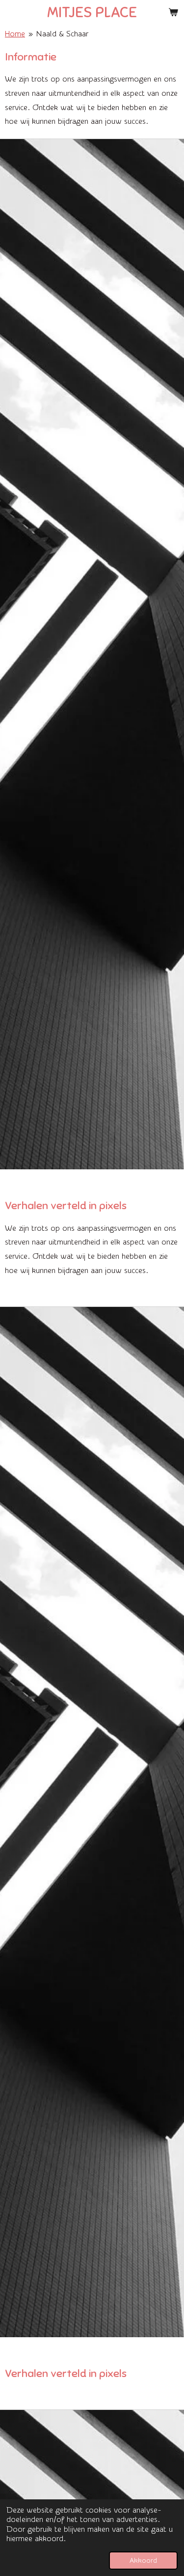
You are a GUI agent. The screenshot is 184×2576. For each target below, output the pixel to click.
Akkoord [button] (143, 2561)
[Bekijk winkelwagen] (173, 12)
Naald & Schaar (62, 34)
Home (15, 34)
